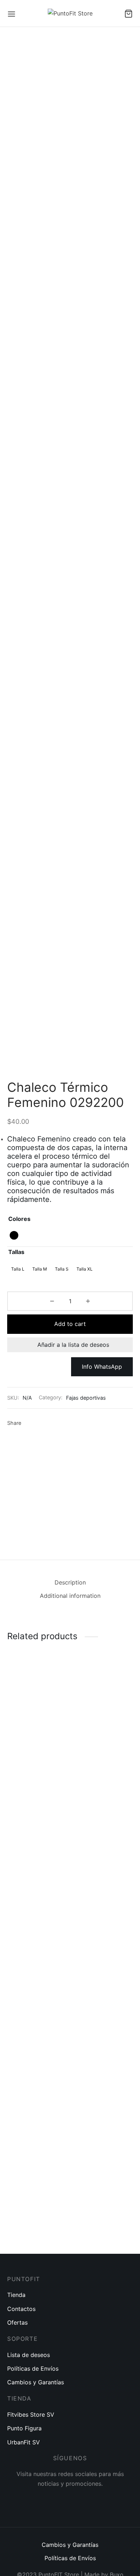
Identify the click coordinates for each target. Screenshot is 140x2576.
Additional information (70, 1596)
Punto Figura (24, 2428)
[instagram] (70, 2499)
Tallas (16, 1252)
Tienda (16, 2295)
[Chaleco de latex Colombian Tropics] (37, 1928)
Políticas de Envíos (33, 2368)
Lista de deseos (29, 2355)
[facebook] (52, 2499)
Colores (19, 1219)
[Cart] (129, 14)
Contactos (21, 2309)
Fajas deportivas (86, 1398)
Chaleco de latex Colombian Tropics (33, 2210)
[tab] (70, 1583)
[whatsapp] (88, 2499)
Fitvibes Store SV (31, 2415)
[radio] (14, 1235)
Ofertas (17, 2322)
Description (70, 1582)
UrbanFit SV (24, 2442)
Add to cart (70, 1324)
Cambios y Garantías (36, 2382)
